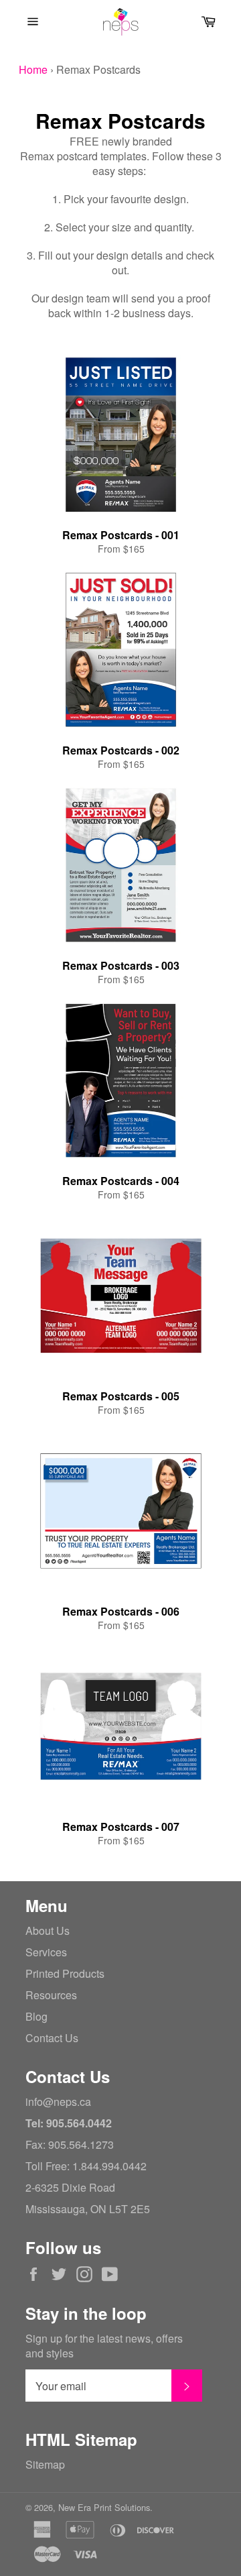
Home (33, 69)
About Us (48, 1930)
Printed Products (65, 1973)
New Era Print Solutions (104, 2507)
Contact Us (52, 2038)
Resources (51, 1995)
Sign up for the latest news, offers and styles (104, 2346)
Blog (36, 2016)
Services (46, 1952)
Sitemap (45, 2464)
